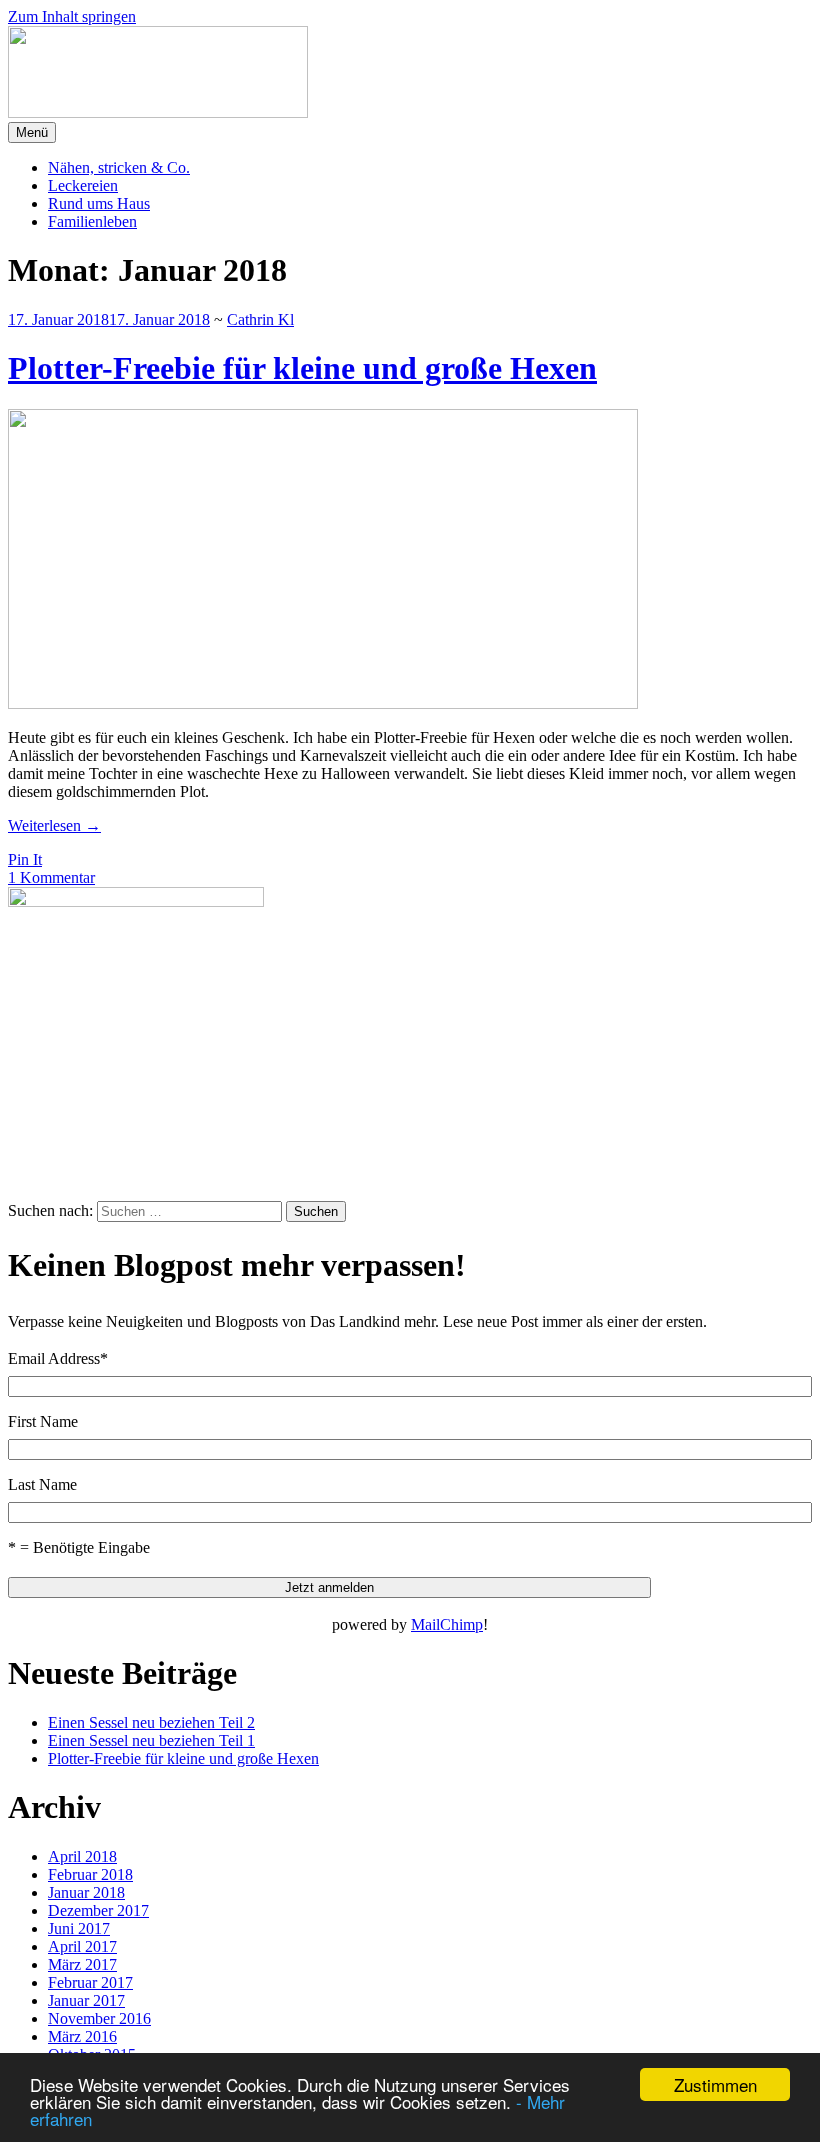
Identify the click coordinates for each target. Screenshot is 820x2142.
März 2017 (82, 1964)
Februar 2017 (90, 1982)
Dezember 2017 (98, 1910)
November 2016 (99, 2018)
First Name (43, 1421)
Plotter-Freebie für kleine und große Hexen (302, 368)
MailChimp (447, 1624)
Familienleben (92, 221)
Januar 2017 (86, 2000)
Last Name (42, 1484)
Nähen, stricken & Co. (119, 167)
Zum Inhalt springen (72, 16)
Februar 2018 (90, 1874)
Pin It (25, 859)
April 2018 (82, 1856)
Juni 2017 (79, 1928)
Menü (32, 132)
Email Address (58, 1358)
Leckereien (83, 185)
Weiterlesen (54, 825)
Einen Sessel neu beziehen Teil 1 (151, 1740)
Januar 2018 (86, 1892)
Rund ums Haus (99, 203)
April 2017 (82, 1946)
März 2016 (82, 2036)
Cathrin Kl (260, 319)
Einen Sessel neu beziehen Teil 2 (151, 1722)
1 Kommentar (51, 877)
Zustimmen (715, 2084)
